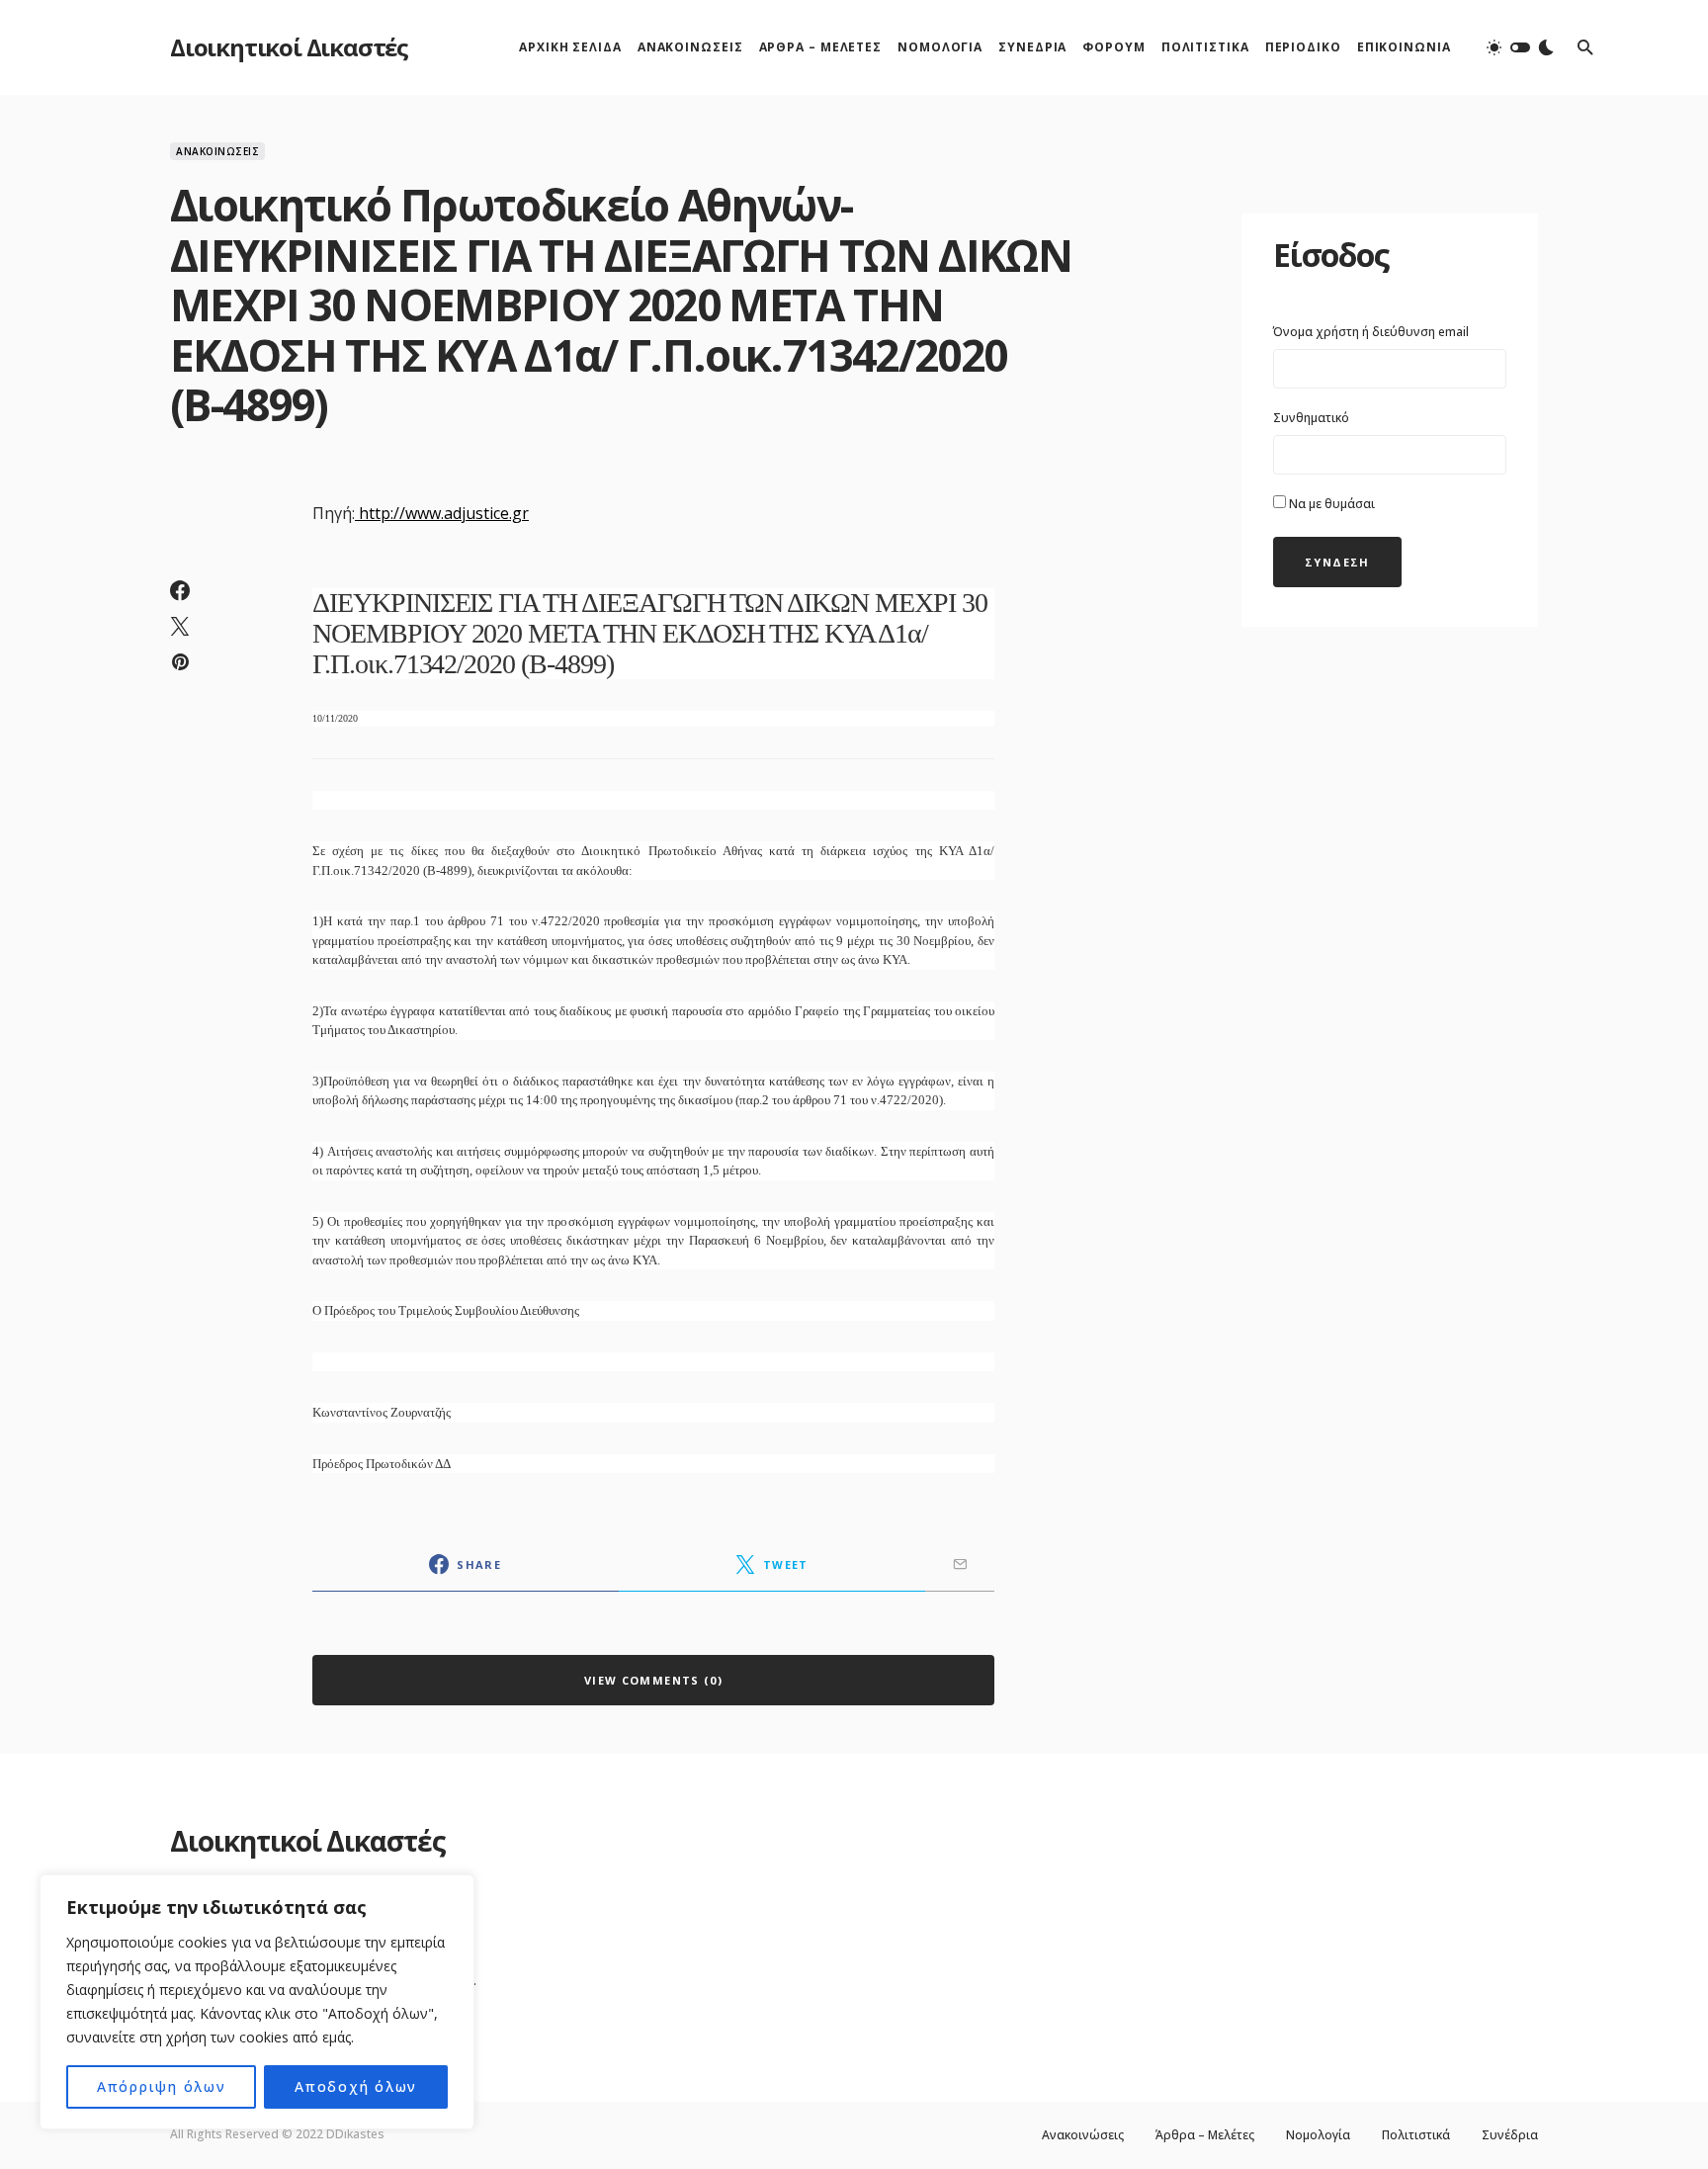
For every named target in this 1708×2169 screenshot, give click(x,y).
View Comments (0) (653, 1680)
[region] (257, 2002)
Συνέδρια (1510, 2135)
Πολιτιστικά (1416, 2135)
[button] (1520, 47)
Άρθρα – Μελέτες (1205, 2135)
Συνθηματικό (1311, 418)
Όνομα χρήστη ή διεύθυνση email (1371, 332)
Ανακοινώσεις (217, 151)
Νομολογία (1318, 2135)
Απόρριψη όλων (162, 2086)
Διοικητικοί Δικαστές (289, 47)
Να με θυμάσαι (1330, 504)
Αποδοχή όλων (356, 2086)
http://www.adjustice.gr (444, 513)
